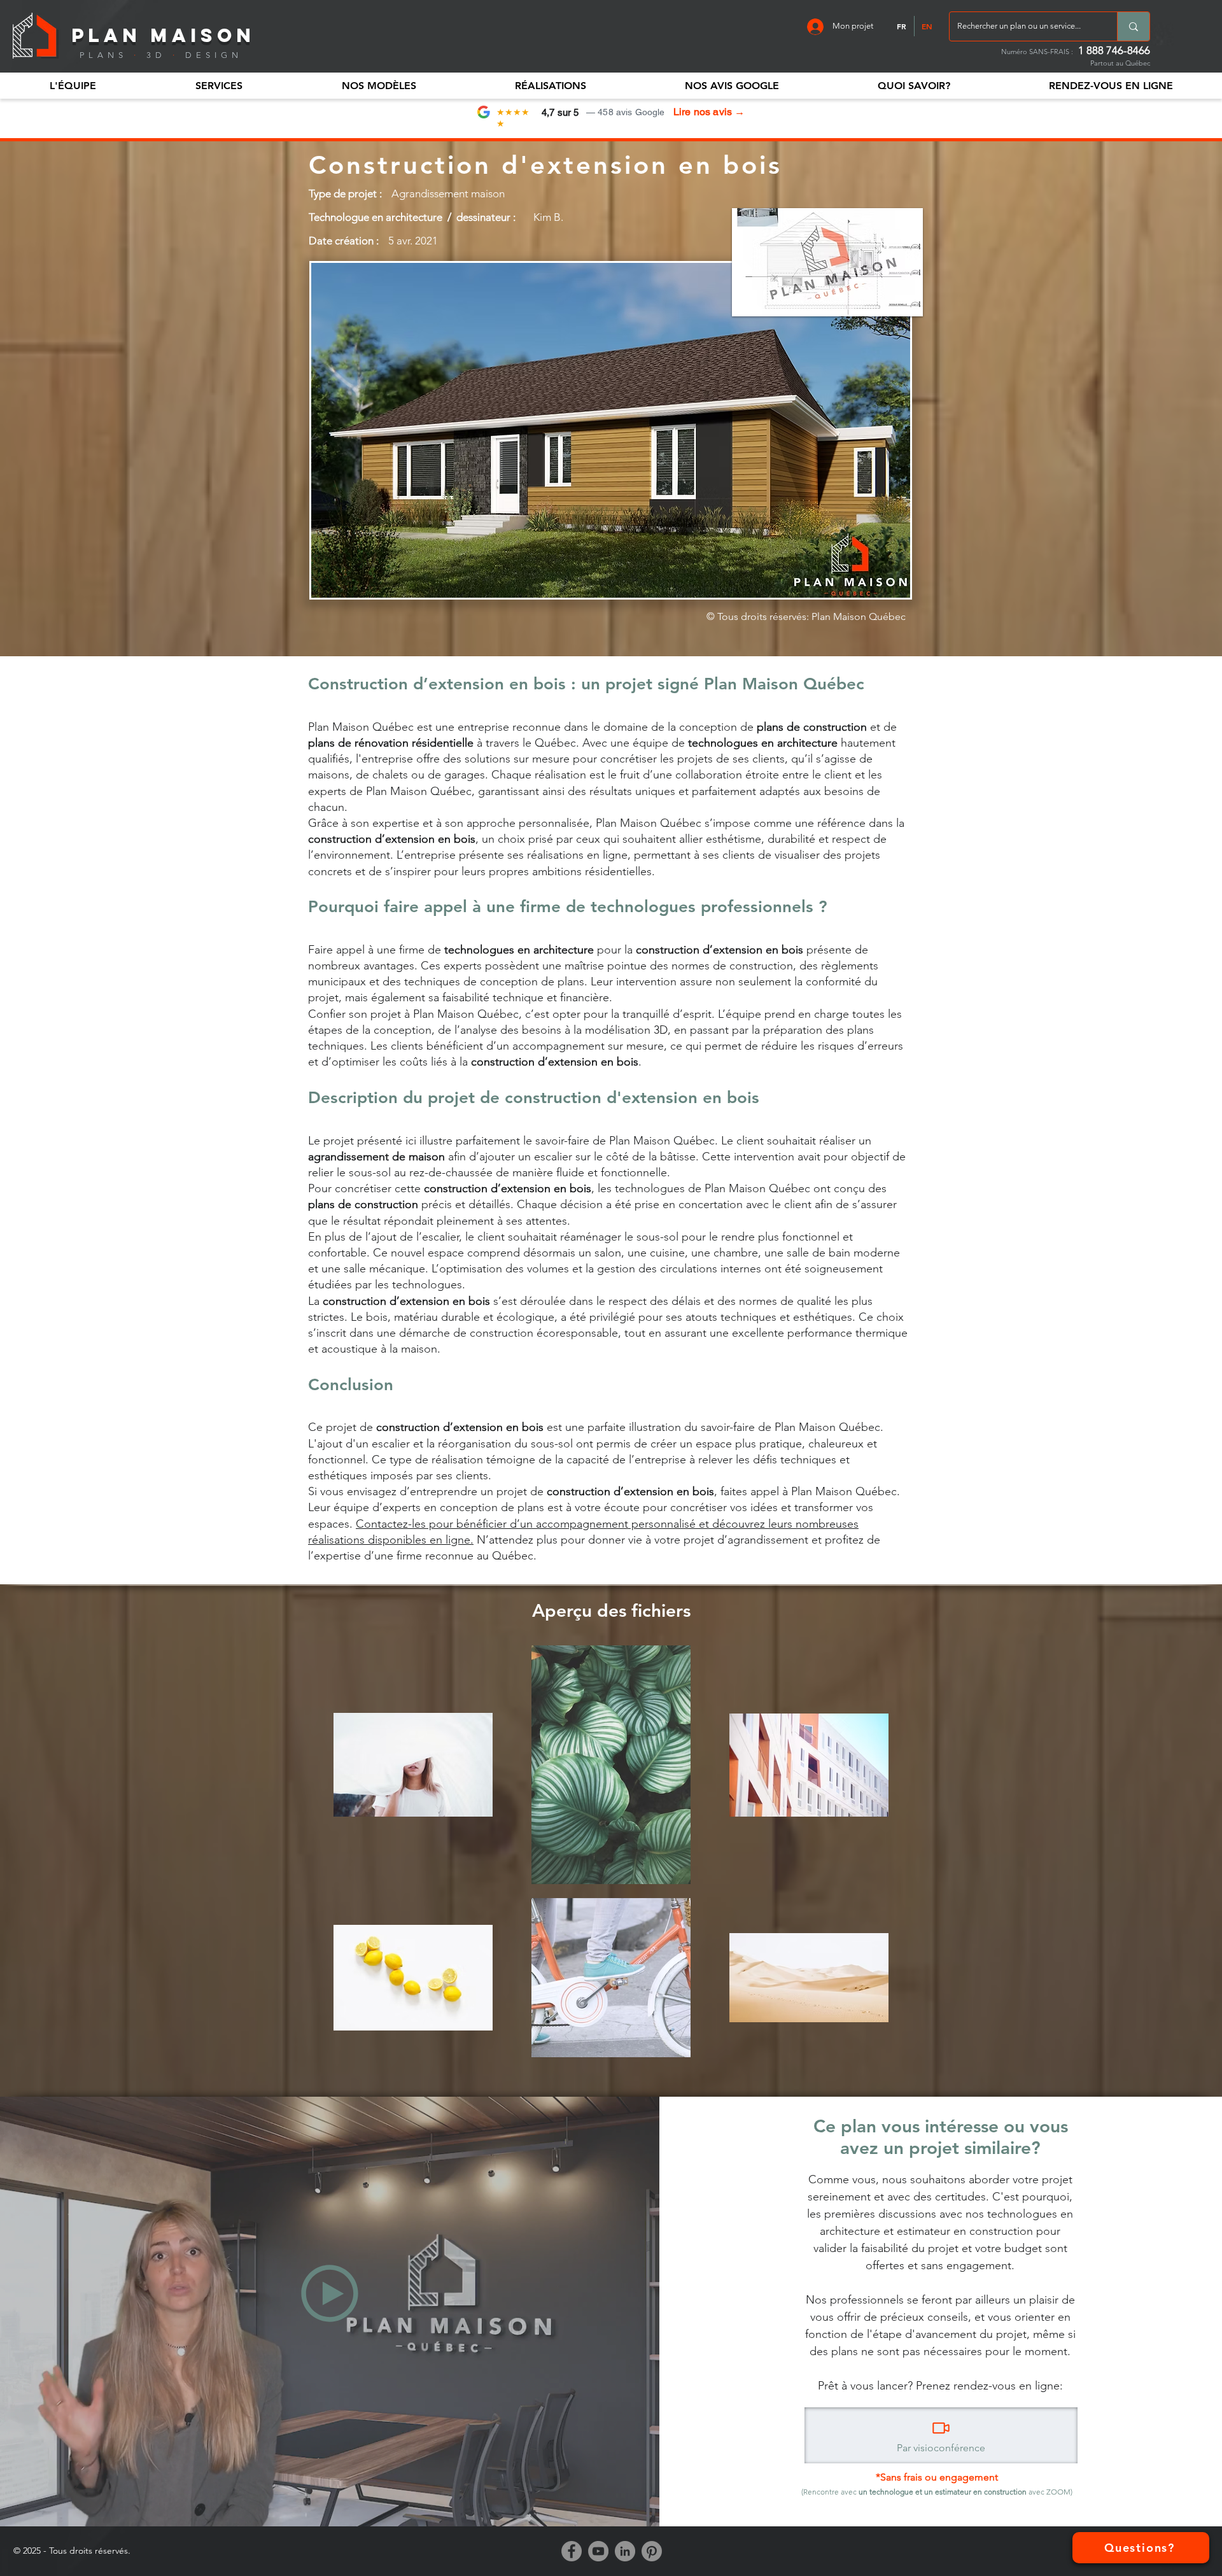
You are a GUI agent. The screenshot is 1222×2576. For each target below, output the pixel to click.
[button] (73, 86)
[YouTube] (598, 2551)
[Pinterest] (652, 2551)
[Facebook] (572, 2551)
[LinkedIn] (625, 2551)
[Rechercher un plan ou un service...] (1133, 26)
